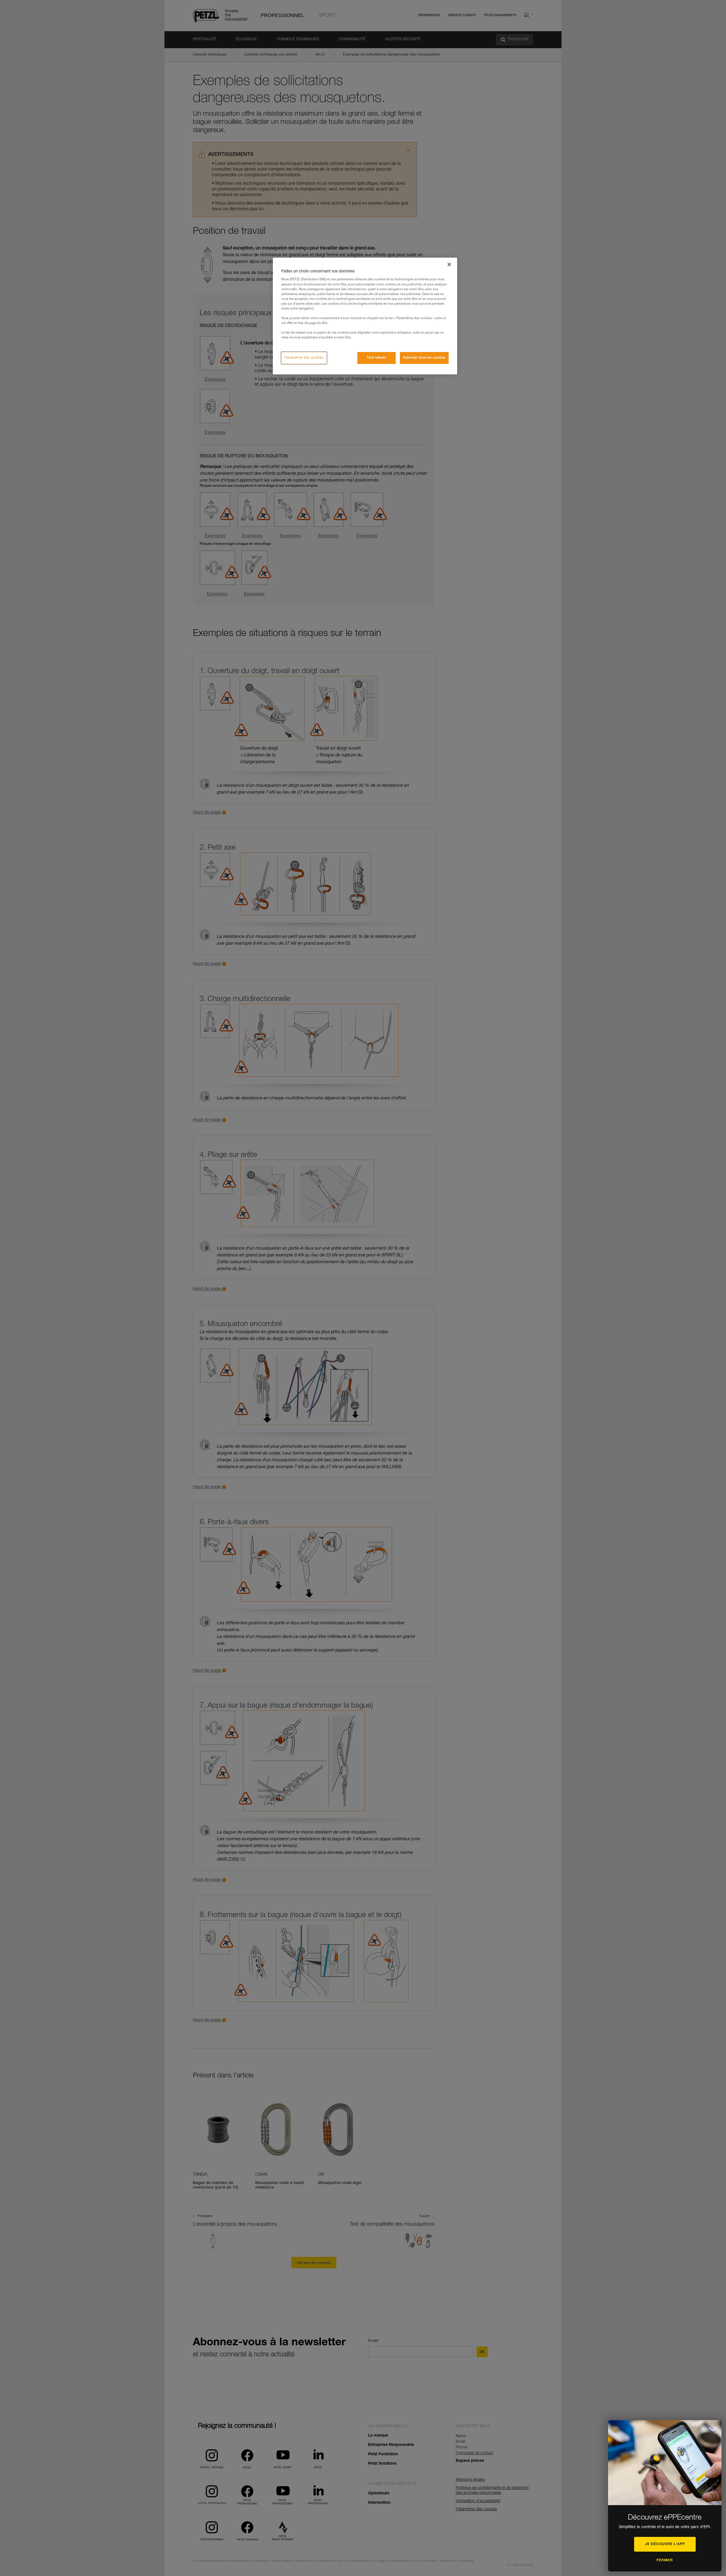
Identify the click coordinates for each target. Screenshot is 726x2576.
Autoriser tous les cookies (424, 358)
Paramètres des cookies (304, 358)
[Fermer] (449, 264)
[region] (365, 316)
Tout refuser (376, 358)
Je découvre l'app (665, 2544)
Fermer (665, 2560)
